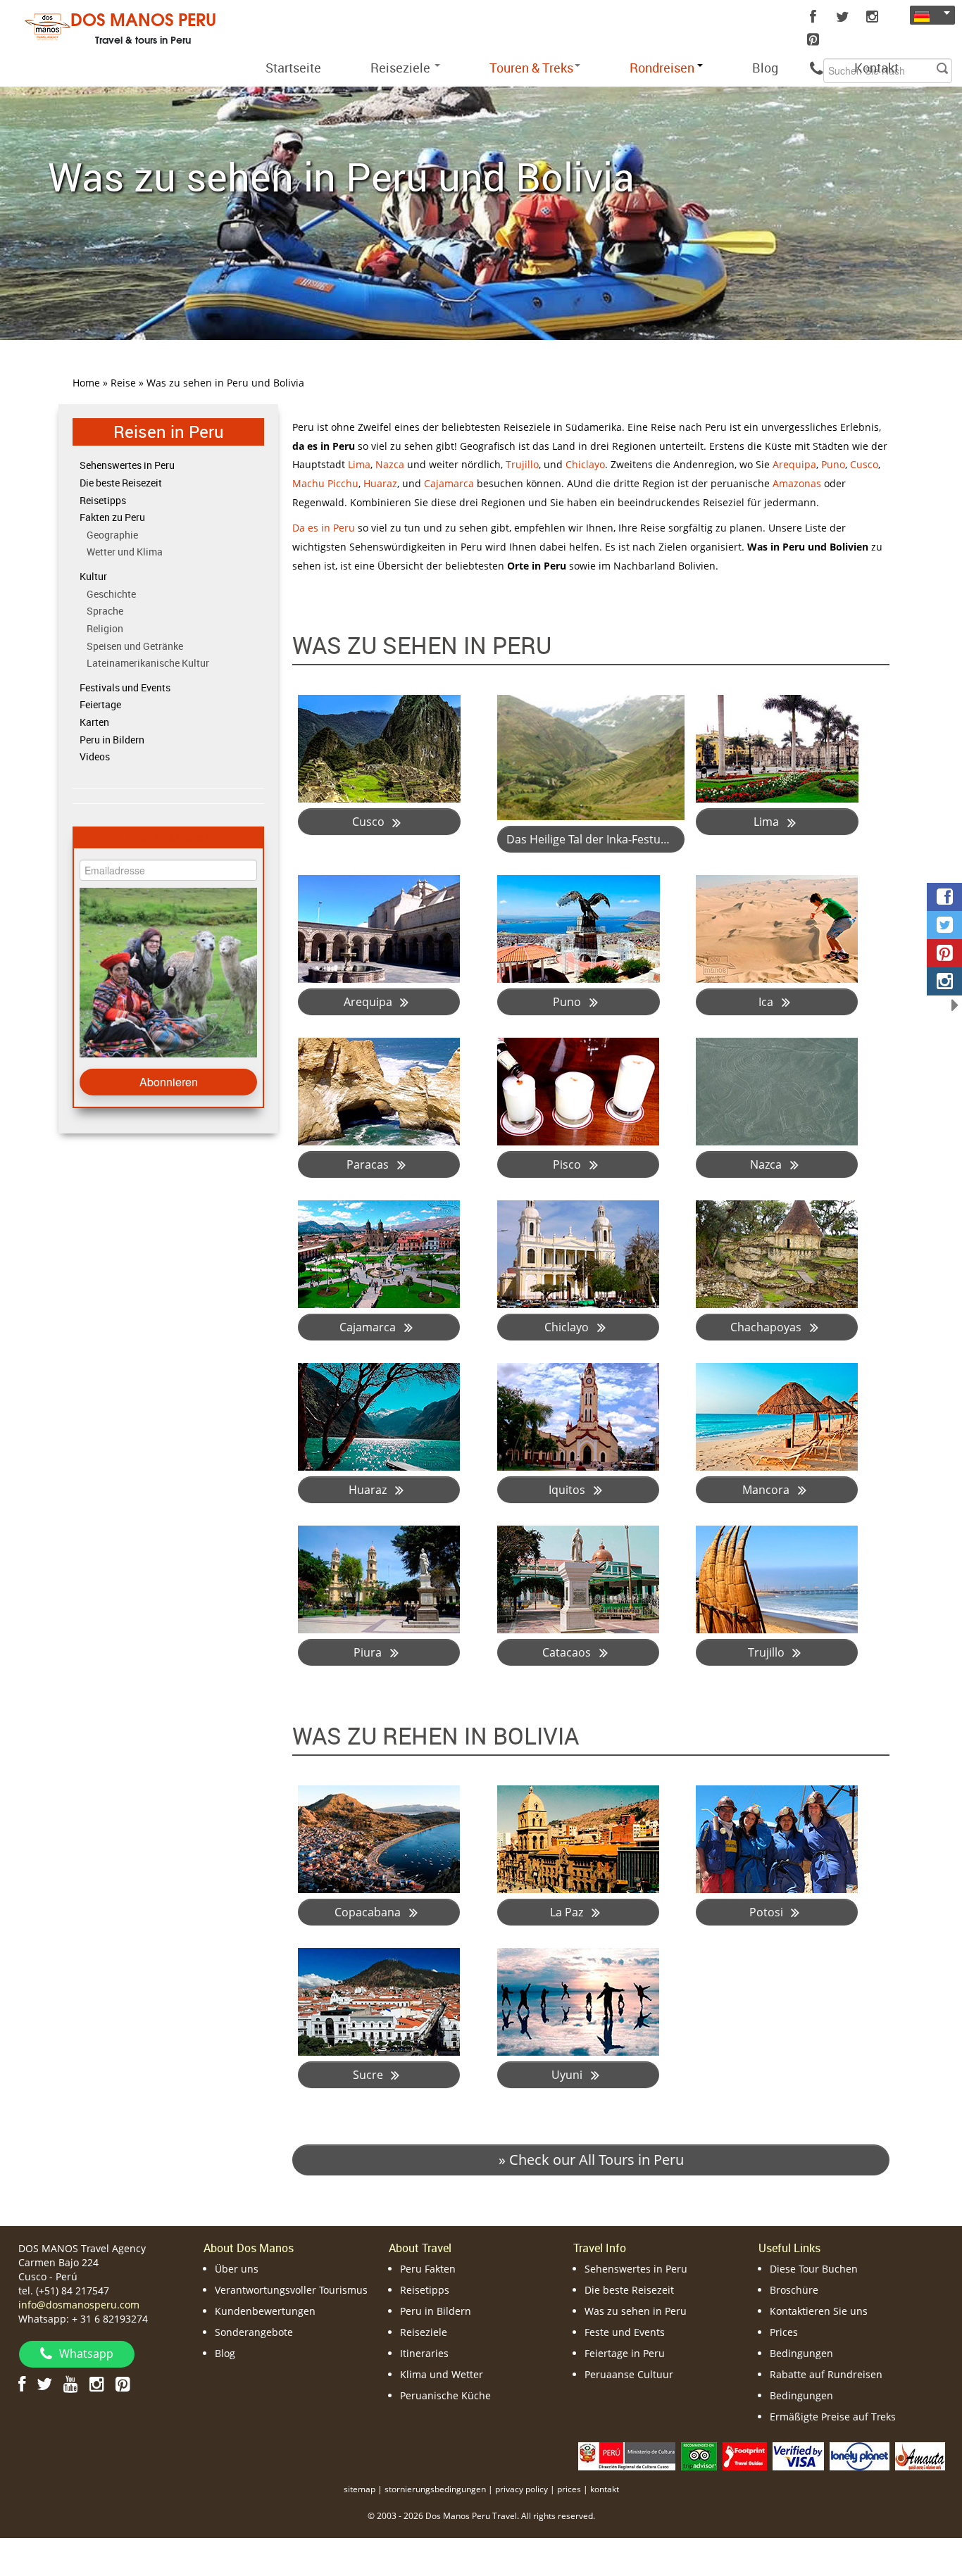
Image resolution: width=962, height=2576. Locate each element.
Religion (105, 628)
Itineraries (424, 2353)
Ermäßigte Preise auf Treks (833, 2417)
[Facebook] (813, 17)
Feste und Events (625, 2332)
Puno (833, 464)
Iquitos (568, 1490)
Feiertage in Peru (625, 2353)
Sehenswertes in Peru (127, 465)
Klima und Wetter (442, 2374)
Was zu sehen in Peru (636, 2311)
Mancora (767, 1490)
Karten (94, 722)
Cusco (864, 464)
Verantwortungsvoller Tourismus (291, 2290)
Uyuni (568, 2075)
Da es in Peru (324, 528)
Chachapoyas (767, 1327)
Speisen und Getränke (135, 646)
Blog (765, 68)
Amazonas (797, 483)
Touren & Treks (531, 68)
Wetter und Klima (125, 552)
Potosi (768, 1912)
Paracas (369, 1164)
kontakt (605, 2489)
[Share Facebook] (944, 897)
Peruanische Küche (445, 2395)
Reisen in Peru (169, 431)
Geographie (112, 535)
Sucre (369, 2075)
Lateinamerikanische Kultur (148, 663)
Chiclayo (585, 464)
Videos (95, 756)
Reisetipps (103, 500)
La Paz (568, 1912)
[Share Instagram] (944, 981)
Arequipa (794, 464)
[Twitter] (842, 17)
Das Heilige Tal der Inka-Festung (592, 839)
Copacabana (369, 1912)
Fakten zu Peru (112, 517)
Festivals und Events (125, 687)
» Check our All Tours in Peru (591, 2160)
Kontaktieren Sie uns (819, 2311)
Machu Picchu (325, 483)
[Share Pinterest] (944, 953)
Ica (767, 1002)
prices (569, 2489)
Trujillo (522, 464)
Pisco (568, 1164)
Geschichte (111, 594)
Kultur (93, 576)
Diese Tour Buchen (814, 2269)
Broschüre (794, 2290)
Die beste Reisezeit (121, 483)
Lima (359, 464)
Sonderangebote (254, 2332)
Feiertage (100, 704)
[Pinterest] (813, 39)
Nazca (390, 464)
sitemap (360, 2489)
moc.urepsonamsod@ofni (79, 2305)
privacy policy (521, 2489)
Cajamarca (449, 483)
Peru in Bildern (112, 740)
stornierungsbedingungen (435, 2489)
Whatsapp (86, 2354)
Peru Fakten (428, 2269)
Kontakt (876, 68)
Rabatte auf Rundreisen (826, 2374)
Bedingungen (801, 2353)
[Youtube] (71, 2383)
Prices (784, 2332)
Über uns (237, 2269)
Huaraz (380, 483)
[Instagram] (872, 17)
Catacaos (568, 1652)
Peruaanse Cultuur (629, 2374)
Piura (369, 1652)
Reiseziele (402, 68)
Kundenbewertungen (265, 2311)
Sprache (105, 611)
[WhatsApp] (816, 68)
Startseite (293, 68)
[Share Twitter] (944, 925)
